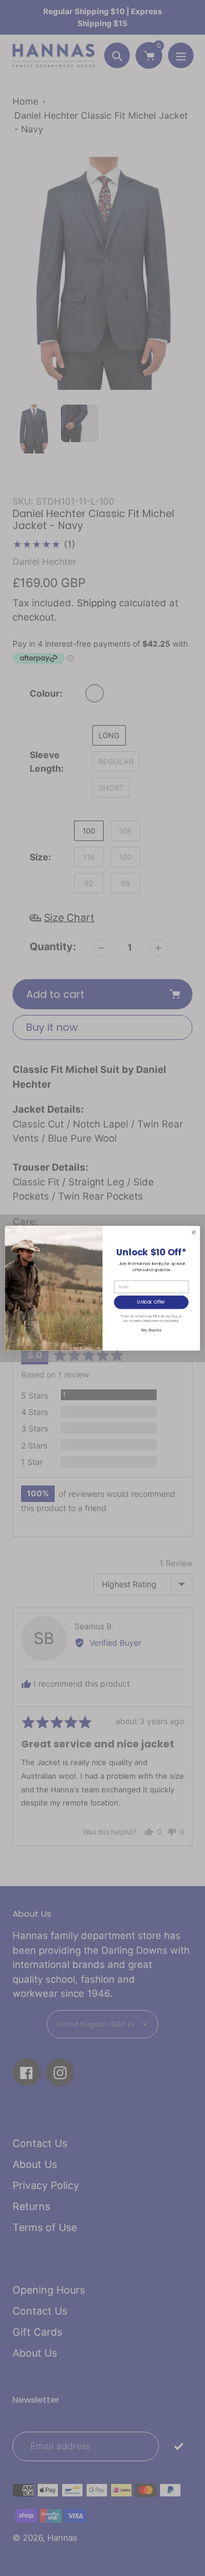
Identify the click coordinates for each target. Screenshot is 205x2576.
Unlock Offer (151, 1302)
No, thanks (151, 1329)
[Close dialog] (193, 1232)
